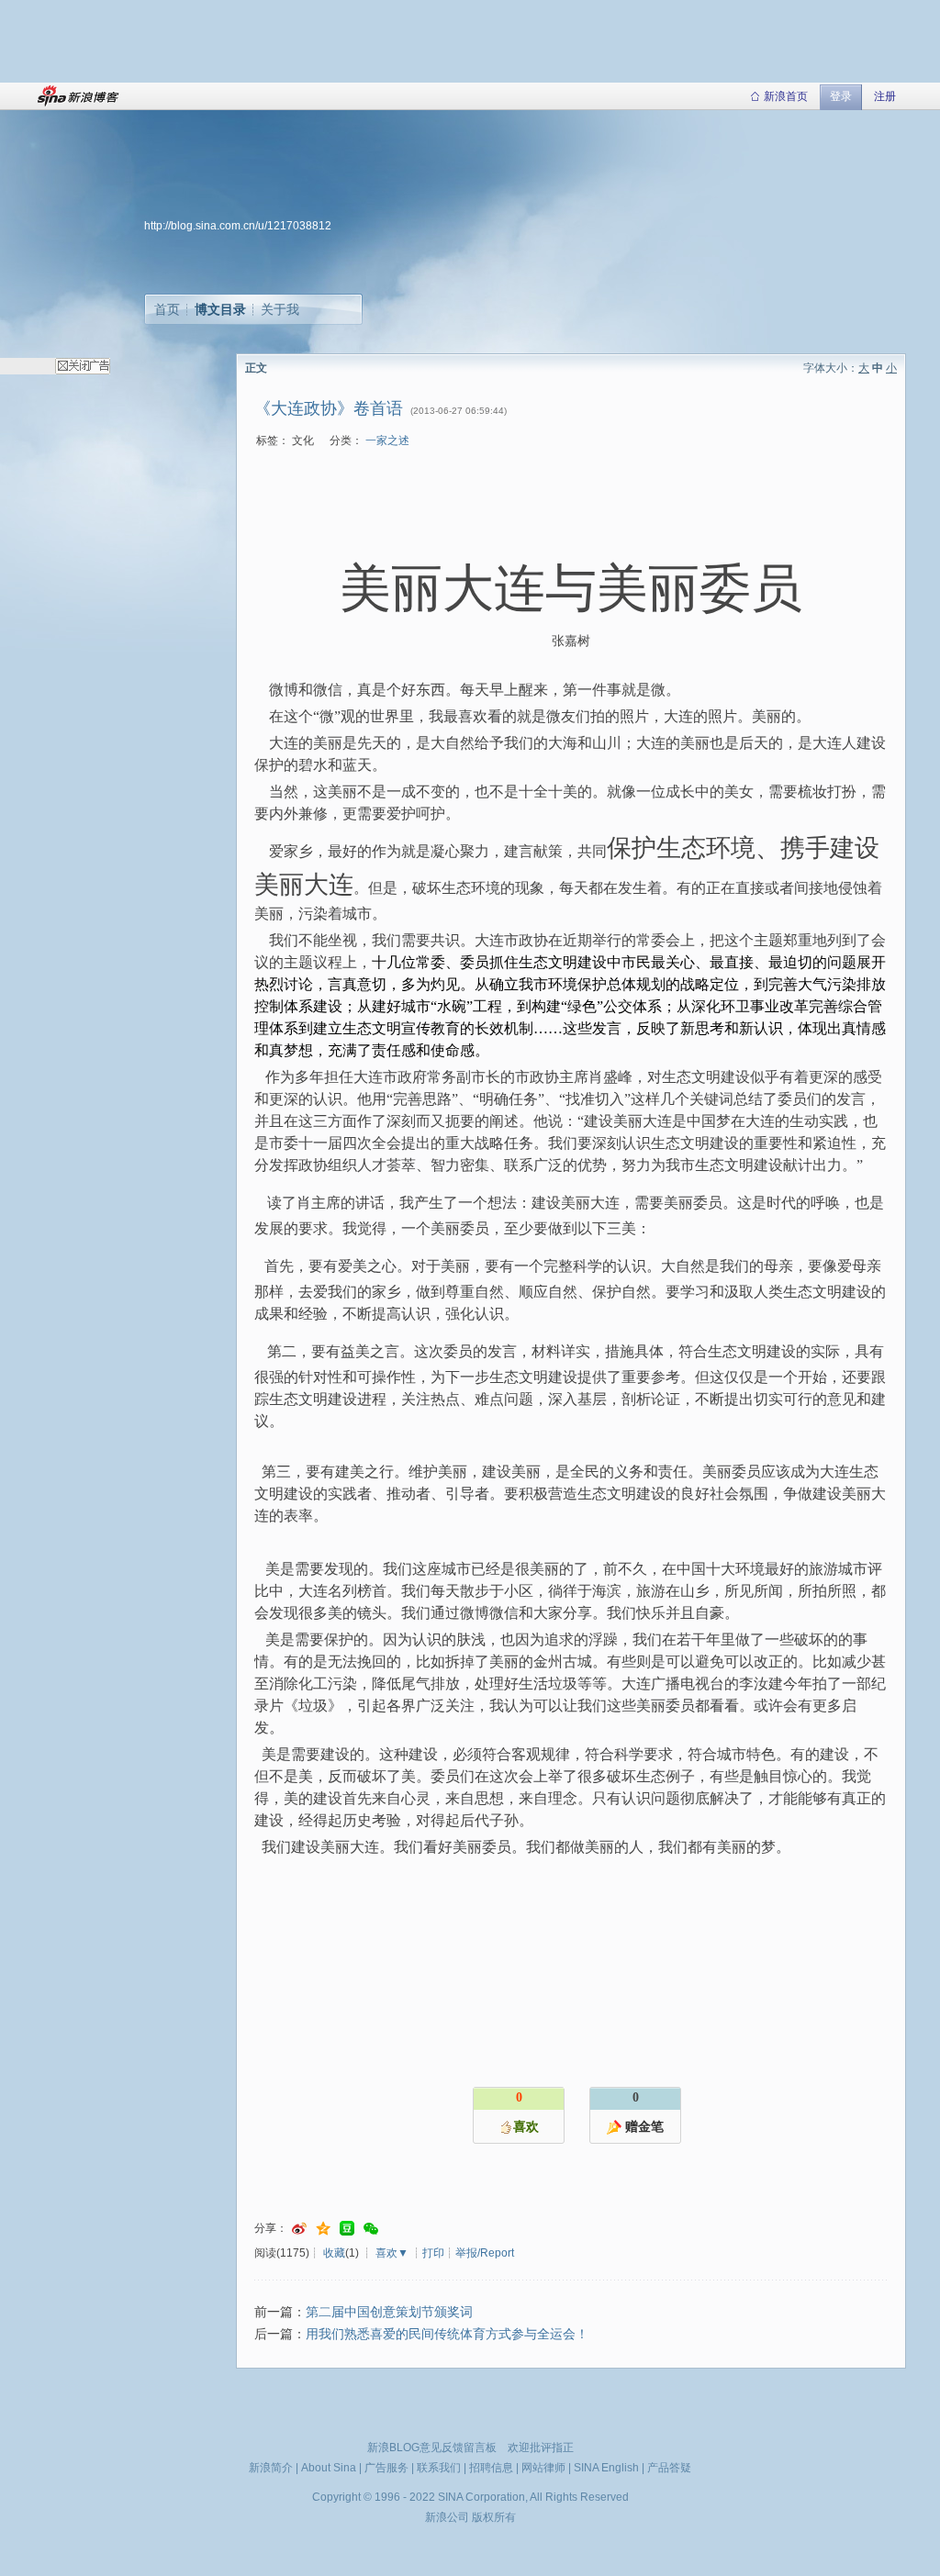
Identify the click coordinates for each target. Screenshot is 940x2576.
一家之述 (387, 440)
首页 (167, 309)
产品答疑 (669, 2468)
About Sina (329, 2468)
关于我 (280, 309)
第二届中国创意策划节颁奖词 (389, 2312)
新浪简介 (271, 2468)
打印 (433, 2253)
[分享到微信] (371, 2229)
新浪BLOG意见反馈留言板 (432, 2448)
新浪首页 (786, 96)
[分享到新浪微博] (299, 2229)
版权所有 (494, 2517)
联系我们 (439, 2468)
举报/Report (485, 2253)
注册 (885, 96)
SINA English (606, 2468)
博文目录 (220, 309)
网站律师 (543, 2468)
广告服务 (386, 2468)
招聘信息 (491, 2468)
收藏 (334, 2253)
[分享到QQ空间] (323, 2229)
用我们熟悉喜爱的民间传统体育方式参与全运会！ (447, 2334)
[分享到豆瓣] (347, 2229)
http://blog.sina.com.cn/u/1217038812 (238, 226)
